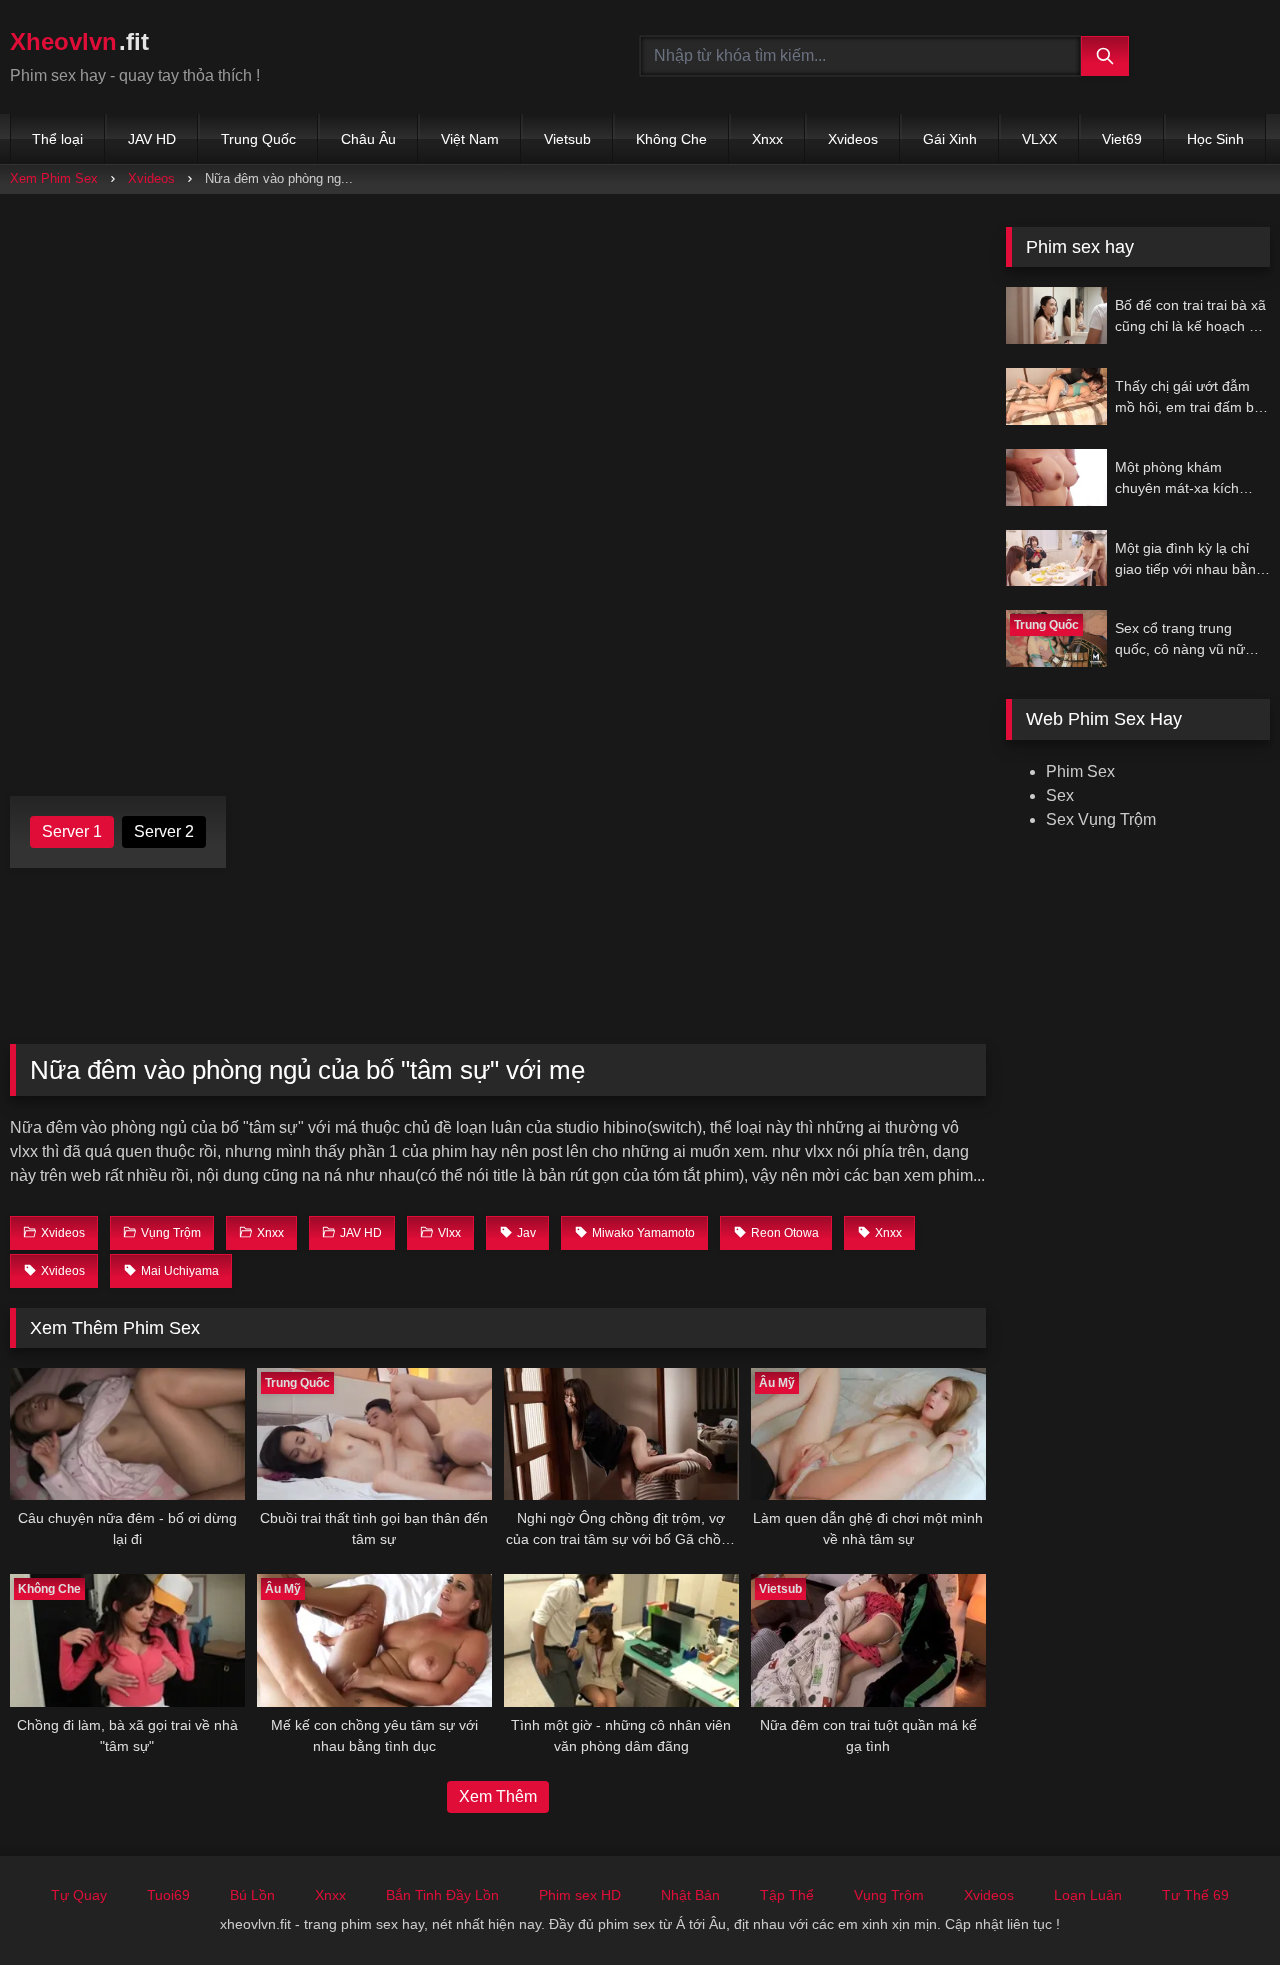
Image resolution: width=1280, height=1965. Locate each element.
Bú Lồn (252, 1895)
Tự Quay (79, 1895)
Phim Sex (1080, 771)
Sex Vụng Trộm (1101, 819)
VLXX (1039, 139)
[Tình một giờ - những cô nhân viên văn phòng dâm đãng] (621, 1640)
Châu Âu (368, 139)
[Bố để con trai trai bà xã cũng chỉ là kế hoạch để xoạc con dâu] (1056, 315)
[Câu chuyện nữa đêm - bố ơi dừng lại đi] (127, 1434)
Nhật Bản (690, 1895)
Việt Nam (470, 139)
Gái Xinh (950, 139)
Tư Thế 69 (1195, 1895)
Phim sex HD (580, 1895)
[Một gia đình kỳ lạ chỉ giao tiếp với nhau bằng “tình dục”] (1056, 558)
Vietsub (567, 139)
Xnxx (767, 139)
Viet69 (1122, 139)
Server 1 (72, 831)
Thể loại (57, 139)
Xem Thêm (498, 1796)
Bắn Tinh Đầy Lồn (442, 1895)
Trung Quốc (258, 139)
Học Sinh (1215, 139)
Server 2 (164, 831)
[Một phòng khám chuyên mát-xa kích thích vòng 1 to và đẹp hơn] (1056, 477)
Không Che (671, 139)
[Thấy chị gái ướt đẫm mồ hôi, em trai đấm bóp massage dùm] (1056, 396)
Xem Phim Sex (54, 178)
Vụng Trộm (889, 1895)
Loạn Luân (1088, 1895)
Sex (1060, 795)
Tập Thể (787, 1895)
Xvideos (853, 139)
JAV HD (152, 139)
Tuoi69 (168, 1895)
